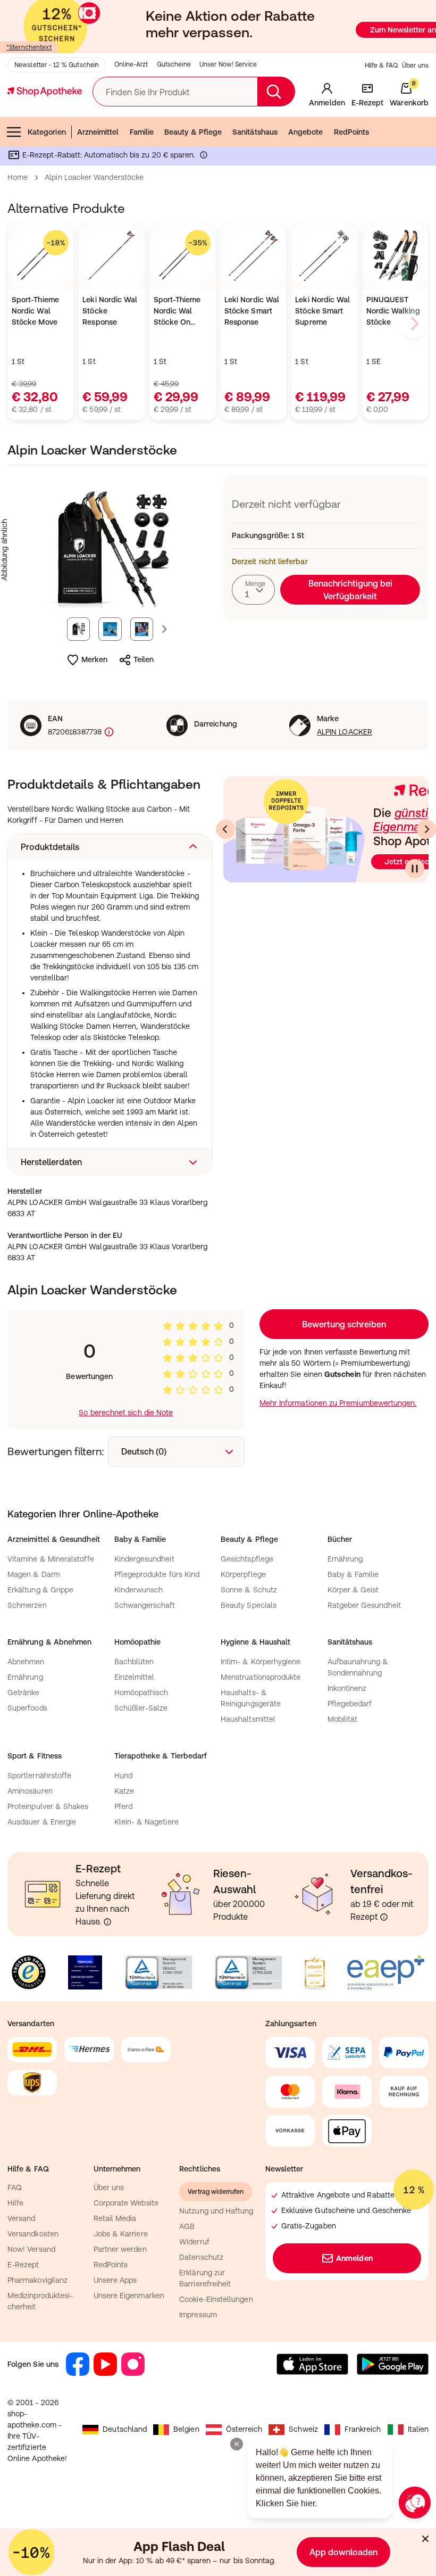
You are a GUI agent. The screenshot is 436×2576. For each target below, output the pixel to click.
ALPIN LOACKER (345, 732)
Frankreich (363, 2429)
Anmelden (354, 2258)
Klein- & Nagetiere (146, 1822)
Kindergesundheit (144, 1559)
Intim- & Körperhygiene (261, 1662)
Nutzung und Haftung (216, 2211)
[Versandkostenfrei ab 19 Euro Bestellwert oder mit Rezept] (384, 1917)
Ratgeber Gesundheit (364, 1605)
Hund (123, 1776)
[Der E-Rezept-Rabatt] (204, 157)
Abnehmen (26, 1662)
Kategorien (47, 132)
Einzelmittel (135, 1677)
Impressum (198, 2315)
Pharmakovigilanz (37, 2280)
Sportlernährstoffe (39, 1776)
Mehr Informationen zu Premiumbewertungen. (338, 1403)
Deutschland (125, 2429)
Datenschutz (201, 2257)
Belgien (186, 2429)
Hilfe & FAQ (381, 65)
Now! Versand (31, 2249)
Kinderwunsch (139, 1590)
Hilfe (15, 2203)
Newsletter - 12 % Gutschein (57, 65)
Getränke (24, 1692)
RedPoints (352, 132)
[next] (414, 324)
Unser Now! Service (228, 64)
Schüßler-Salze (141, 1708)
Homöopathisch (141, 1692)
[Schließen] (425, 2539)
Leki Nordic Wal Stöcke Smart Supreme (322, 311)
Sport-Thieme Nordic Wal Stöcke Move (35, 311)
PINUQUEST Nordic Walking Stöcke (393, 311)
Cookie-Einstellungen (216, 2299)
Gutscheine (174, 64)
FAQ (15, 2187)
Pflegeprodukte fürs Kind (157, 1574)
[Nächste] (426, 829)
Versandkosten (33, 2234)
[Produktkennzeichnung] (108, 732)
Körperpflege (243, 1574)
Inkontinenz (347, 1688)
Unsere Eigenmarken (129, 2296)
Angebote (306, 132)
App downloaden (343, 2552)
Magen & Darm (34, 1574)
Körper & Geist (353, 1590)
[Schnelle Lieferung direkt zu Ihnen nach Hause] (107, 1922)
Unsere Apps (115, 2280)
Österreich (244, 2429)
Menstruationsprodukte (261, 1677)
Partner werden (120, 2249)
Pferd (123, 1806)
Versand (22, 2218)
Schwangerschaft (145, 1605)
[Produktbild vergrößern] (110, 550)
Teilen (144, 659)
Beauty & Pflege (193, 132)
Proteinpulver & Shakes (48, 1806)
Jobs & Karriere (121, 2234)
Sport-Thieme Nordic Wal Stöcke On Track (177, 312)
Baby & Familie (353, 1574)
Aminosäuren (30, 1791)
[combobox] (253, 590)
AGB (187, 2226)
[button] (110, 847)
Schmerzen (27, 1605)
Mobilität (343, 1719)
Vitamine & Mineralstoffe (51, 1559)
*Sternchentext (29, 47)
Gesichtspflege (247, 1559)
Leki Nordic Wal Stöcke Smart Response (252, 311)
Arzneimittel (98, 132)
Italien (418, 2429)
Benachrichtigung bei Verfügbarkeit (350, 590)
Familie (142, 132)
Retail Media (115, 2218)
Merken (94, 659)
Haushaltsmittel (248, 1719)
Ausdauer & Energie (42, 1822)
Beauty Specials (249, 1605)
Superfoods (27, 1708)
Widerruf (194, 2242)
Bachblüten (134, 1662)
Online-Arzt (131, 64)
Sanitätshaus (255, 132)
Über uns (415, 65)
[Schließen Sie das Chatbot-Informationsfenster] (237, 2444)
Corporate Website (126, 2203)
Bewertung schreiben (344, 1324)
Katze (124, 1791)
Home (18, 177)
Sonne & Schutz (249, 1590)
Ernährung (345, 1559)
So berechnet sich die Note (126, 1413)
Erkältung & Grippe (40, 1590)
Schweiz (303, 2429)
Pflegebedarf (350, 1704)
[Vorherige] (225, 829)
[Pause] (415, 869)
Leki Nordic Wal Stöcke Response (110, 311)
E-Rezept (23, 2265)
